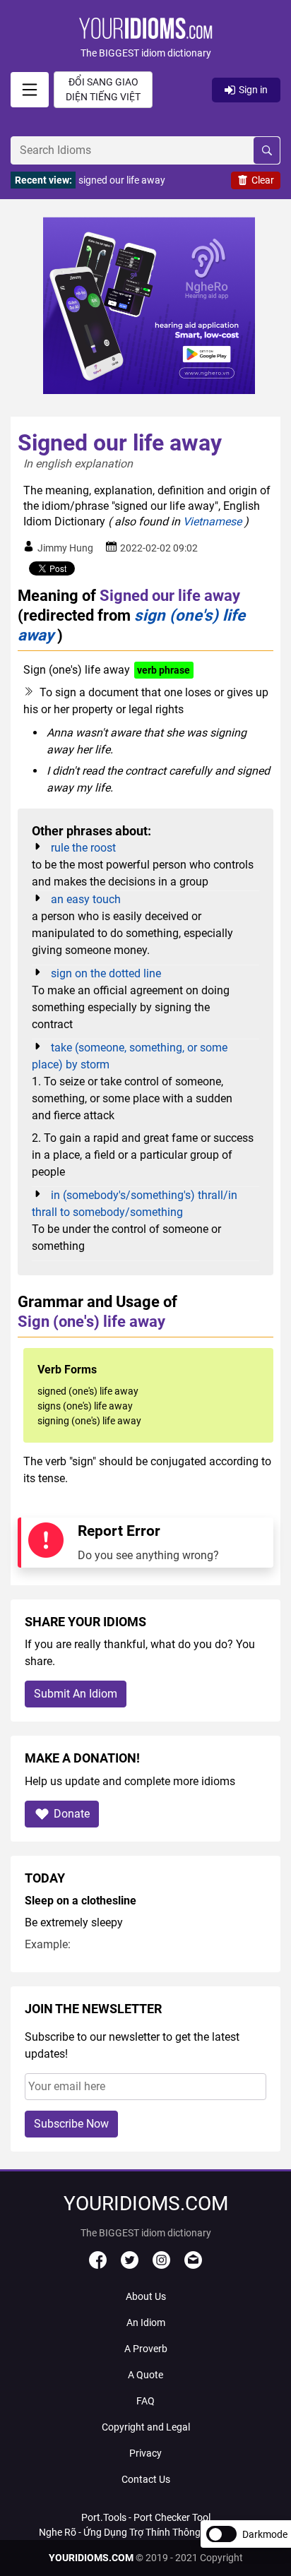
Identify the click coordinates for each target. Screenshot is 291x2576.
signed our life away (122, 180)
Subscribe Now (71, 2124)
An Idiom (146, 2322)
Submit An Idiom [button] (76, 1694)
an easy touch (86, 899)
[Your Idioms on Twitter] (130, 2265)
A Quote (145, 2375)
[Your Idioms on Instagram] (161, 2265)
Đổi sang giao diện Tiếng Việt (103, 89)
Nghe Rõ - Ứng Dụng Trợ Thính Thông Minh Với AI (145, 2532)
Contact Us (146, 2479)
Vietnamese (212, 521)
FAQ (145, 2401)
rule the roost (83, 848)
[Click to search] (267, 150)
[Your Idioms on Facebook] (98, 2265)
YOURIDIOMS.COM (91, 2558)
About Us (146, 2296)
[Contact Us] (193, 2265)
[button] (145, 39)
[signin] (30, 90)
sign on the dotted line (106, 973)
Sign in (253, 90)
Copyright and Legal (146, 2427)
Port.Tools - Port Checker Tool (146, 2517)
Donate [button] (72, 1814)
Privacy (145, 2453)
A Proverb (146, 2349)
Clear (263, 180)
